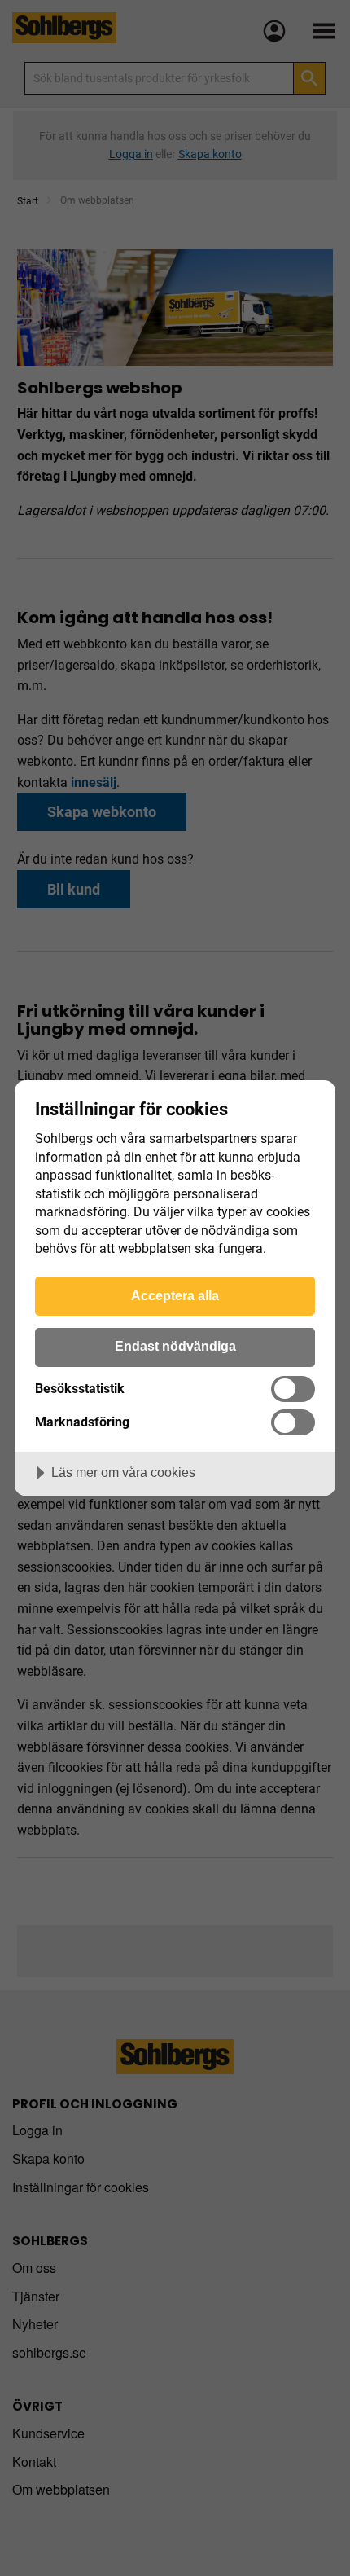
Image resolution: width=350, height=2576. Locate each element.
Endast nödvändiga (175, 1346)
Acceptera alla (175, 1295)
